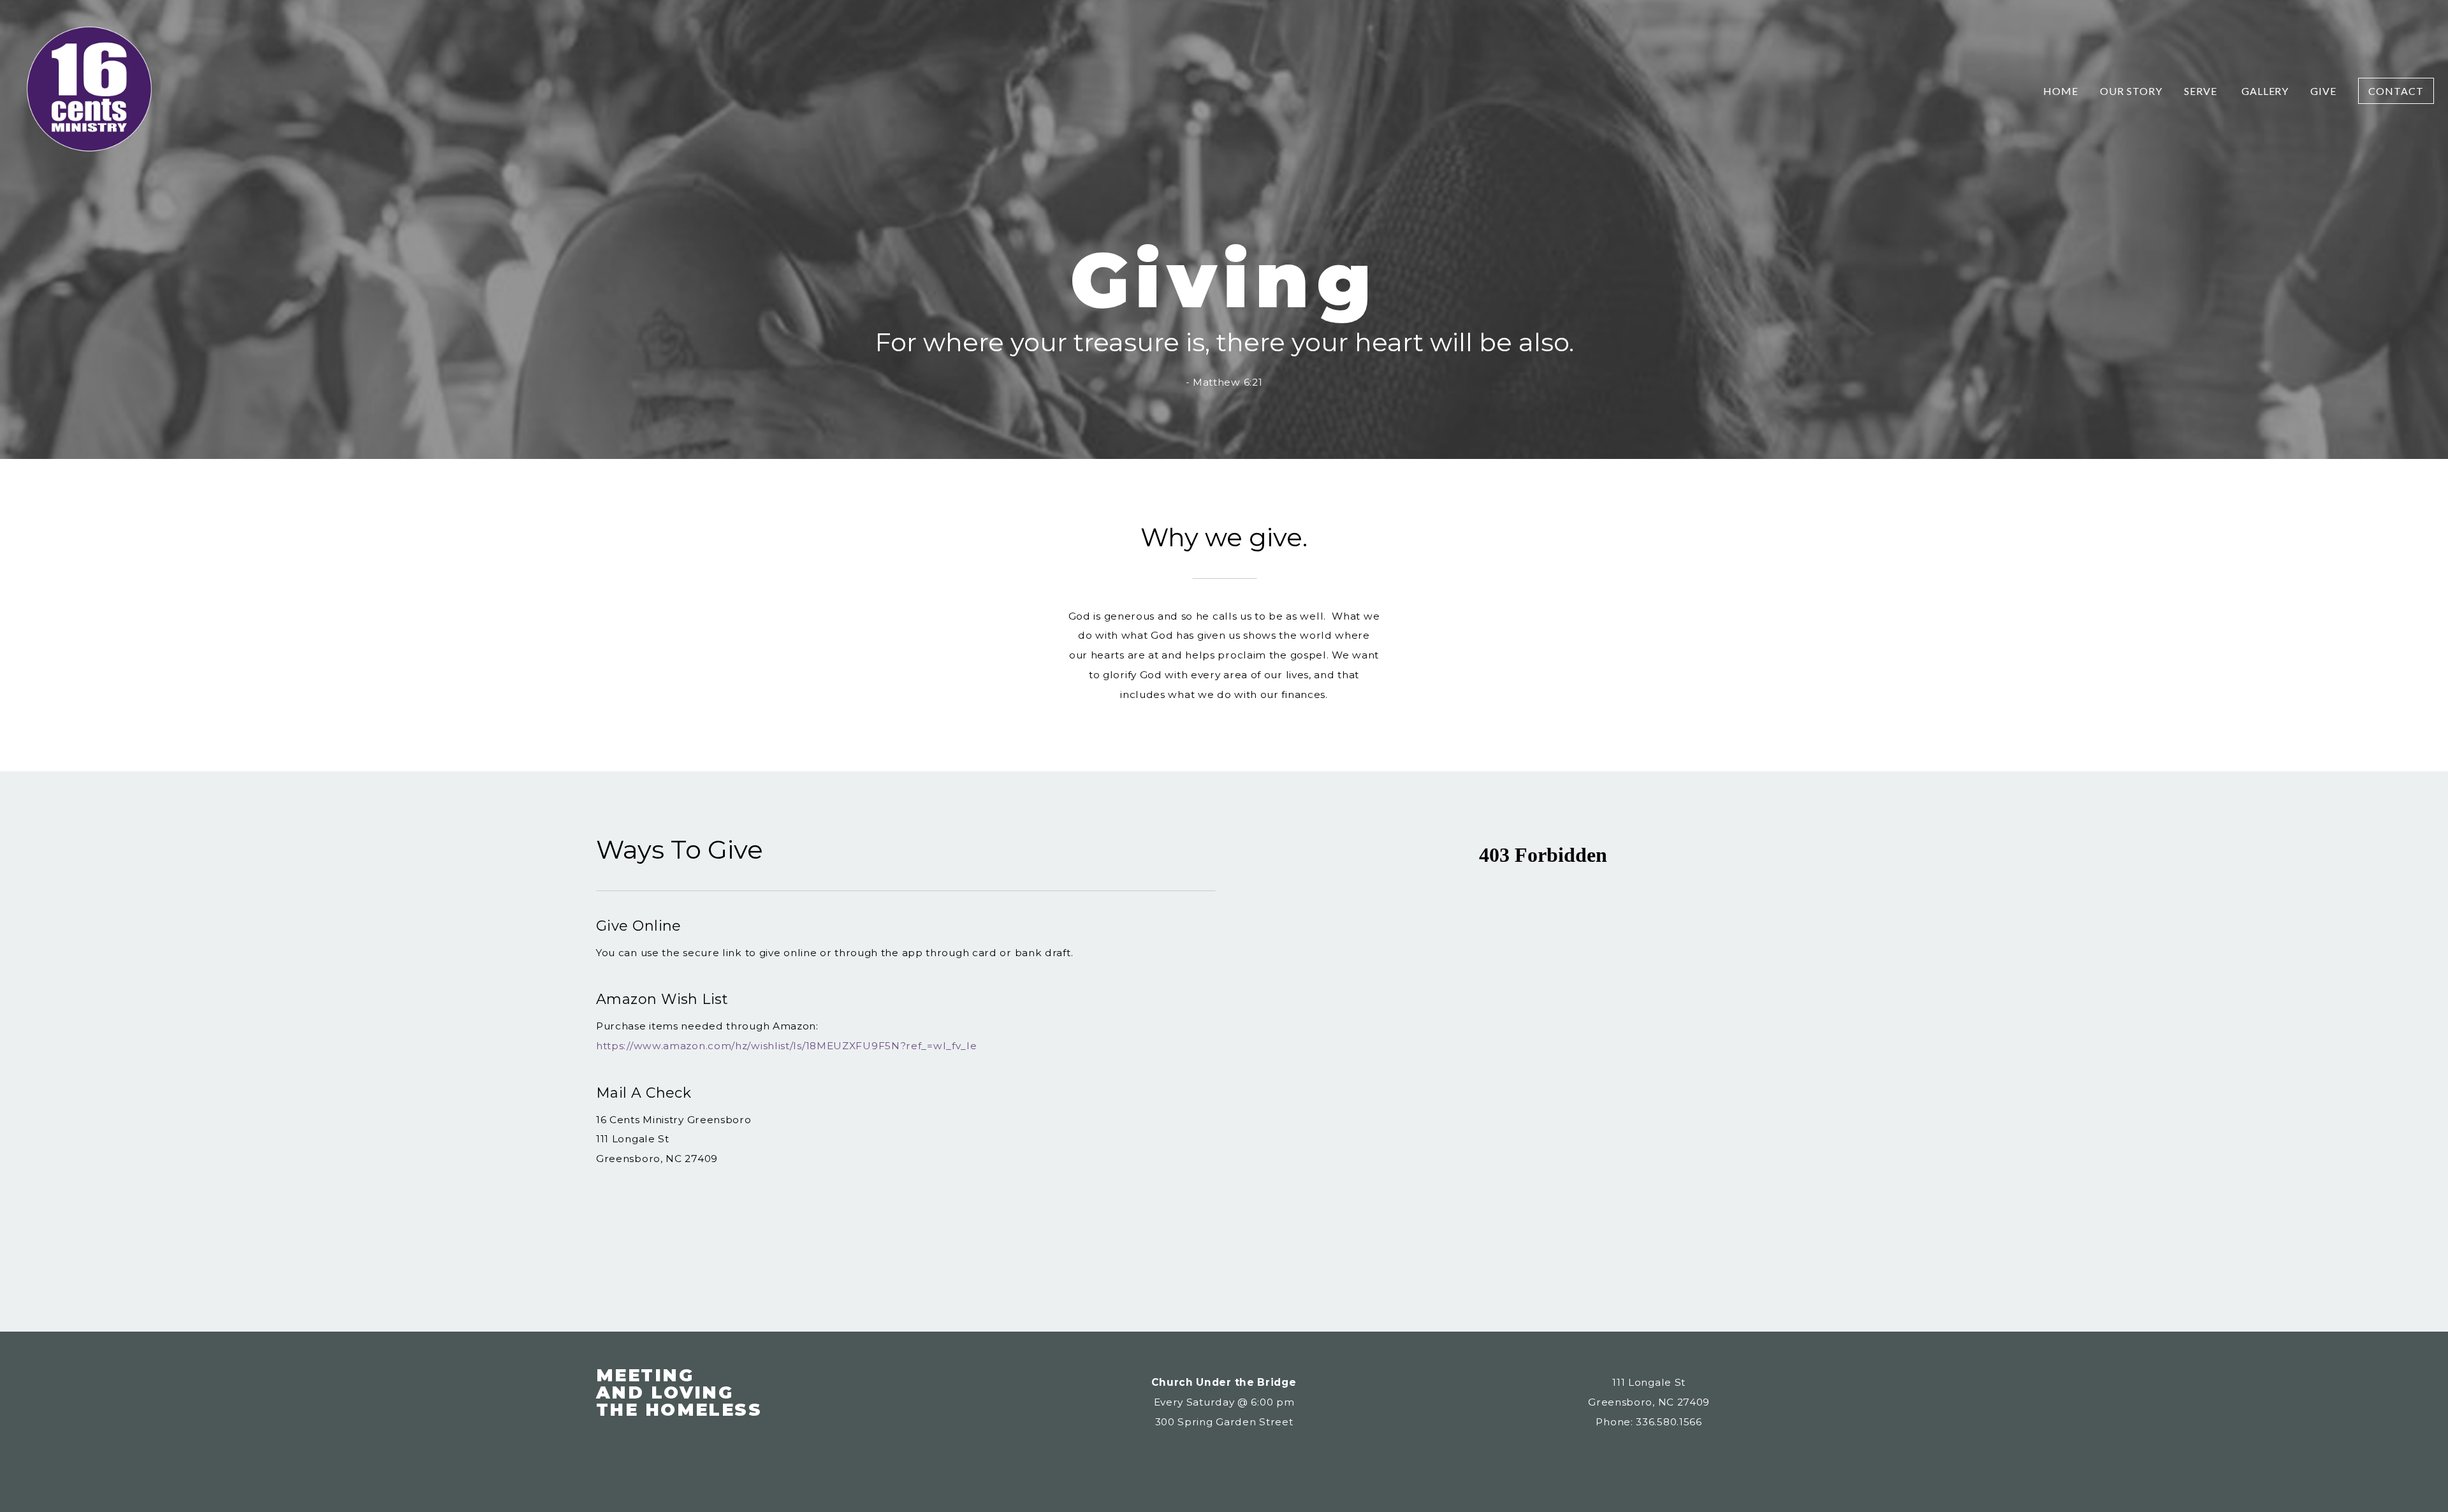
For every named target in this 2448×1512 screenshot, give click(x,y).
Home (2061, 91)
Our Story (2131, 91)
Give (2323, 91)
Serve (2202, 91)
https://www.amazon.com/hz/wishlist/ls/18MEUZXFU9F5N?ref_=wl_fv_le (787, 1046)
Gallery (2265, 91)
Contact (2396, 91)
